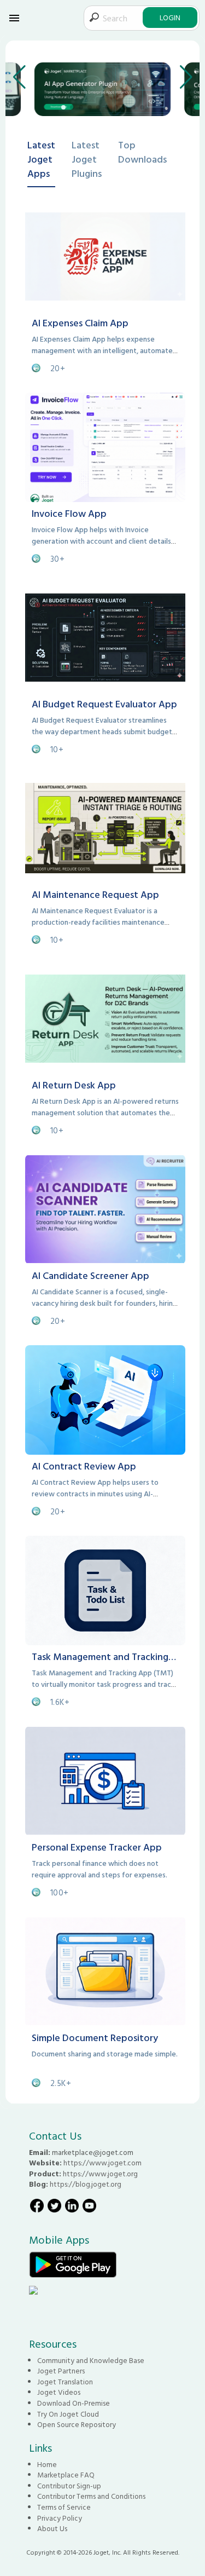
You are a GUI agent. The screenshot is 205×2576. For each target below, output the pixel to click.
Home (47, 2464)
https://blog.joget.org (86, 2184)
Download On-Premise (74, 2403)
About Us (52, 2528)
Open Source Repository (77, 2424)
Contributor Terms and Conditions (91, 2496)
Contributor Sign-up (69, 2486)
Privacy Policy (60, 2518)
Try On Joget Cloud (68, 2414)
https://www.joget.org (100, 2174)
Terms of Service (64, 2507)
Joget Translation (65, 2382)
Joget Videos (59, 2392)
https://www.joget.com (102, 2163)
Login (170, 17)
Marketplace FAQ (66, 2475)
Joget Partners (61, 2371)
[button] (19, 77)
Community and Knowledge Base (91, 2360)
